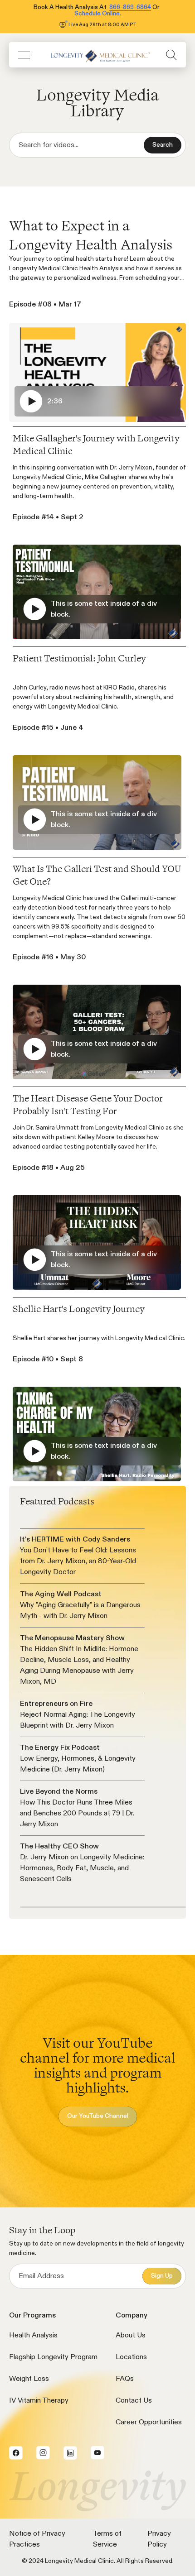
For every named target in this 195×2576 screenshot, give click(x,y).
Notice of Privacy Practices (37, 2539)
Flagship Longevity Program (53, 2357)
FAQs (125, 2379)
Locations (131, 2357)
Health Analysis (33, 2336)
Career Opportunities (149, 2423)
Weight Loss (29, 2379)
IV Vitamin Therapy (39, 2401)
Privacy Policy (159, 2539)
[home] (98, 55)
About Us (131, 2336)
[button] (24, 55)
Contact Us (134, 2401)
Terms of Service (107, 2539)
